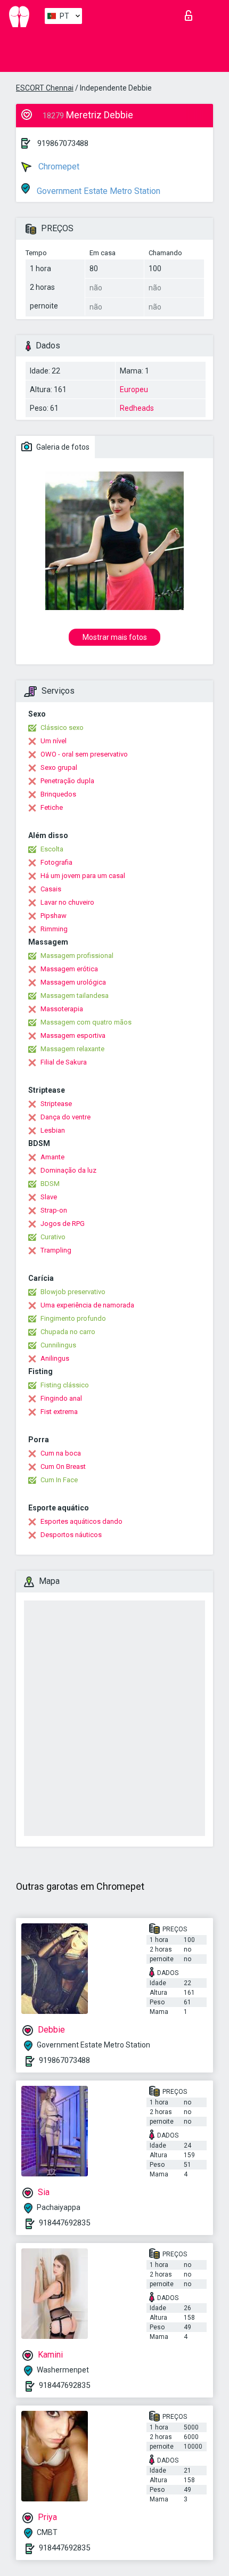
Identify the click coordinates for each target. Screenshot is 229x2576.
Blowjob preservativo (73, 1292)
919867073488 (63, 143)
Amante (52, 1157)
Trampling (56, 1250)
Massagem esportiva (73, 1035)
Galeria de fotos (62, 447)
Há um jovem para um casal (83, 876)
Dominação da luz (68, 1170)
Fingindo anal (61, 1398)
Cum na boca (61, 1453)
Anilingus (55, 1358)
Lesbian (53, 1130)
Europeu (134, 389)
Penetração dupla (67, 781)
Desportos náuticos (71, 1535)
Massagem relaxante (72, 1049)
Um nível (54, 741)
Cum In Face (59, 1480)
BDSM (50, 1184)
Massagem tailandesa (75, 996)
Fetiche (52, 807)
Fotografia (56, 862)
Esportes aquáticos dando (81, 1521)
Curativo (53, 1237)
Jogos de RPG (63, 1224)
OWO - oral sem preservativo (84, 754)
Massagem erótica (69, 969)
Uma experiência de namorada (87, 1305)
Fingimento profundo (73, 1318)
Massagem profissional (77, 956)
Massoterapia (62, 1009)
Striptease (56, 1104)
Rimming (54, 929)
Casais (51, 889)
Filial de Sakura (64, 1062)
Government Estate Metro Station (97, 191)
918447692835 (64, 2223)
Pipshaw (54, 916)
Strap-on (54, 1210)
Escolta (52, 849)
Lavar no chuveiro (67, 902)
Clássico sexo (62, 728)
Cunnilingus (58, 1345)
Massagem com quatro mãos (86, 1022)
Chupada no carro (68, 1332)
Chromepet (58, 166)
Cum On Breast (63, 1466)
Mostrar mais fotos (115, 637)
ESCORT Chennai (45, 88)
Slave (49, 1197)
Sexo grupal (59, 767)
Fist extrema (59, 1412)
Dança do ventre (66, 1117)
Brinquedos (58, 794)
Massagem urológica (73, 982)
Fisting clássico (65, 1385)
